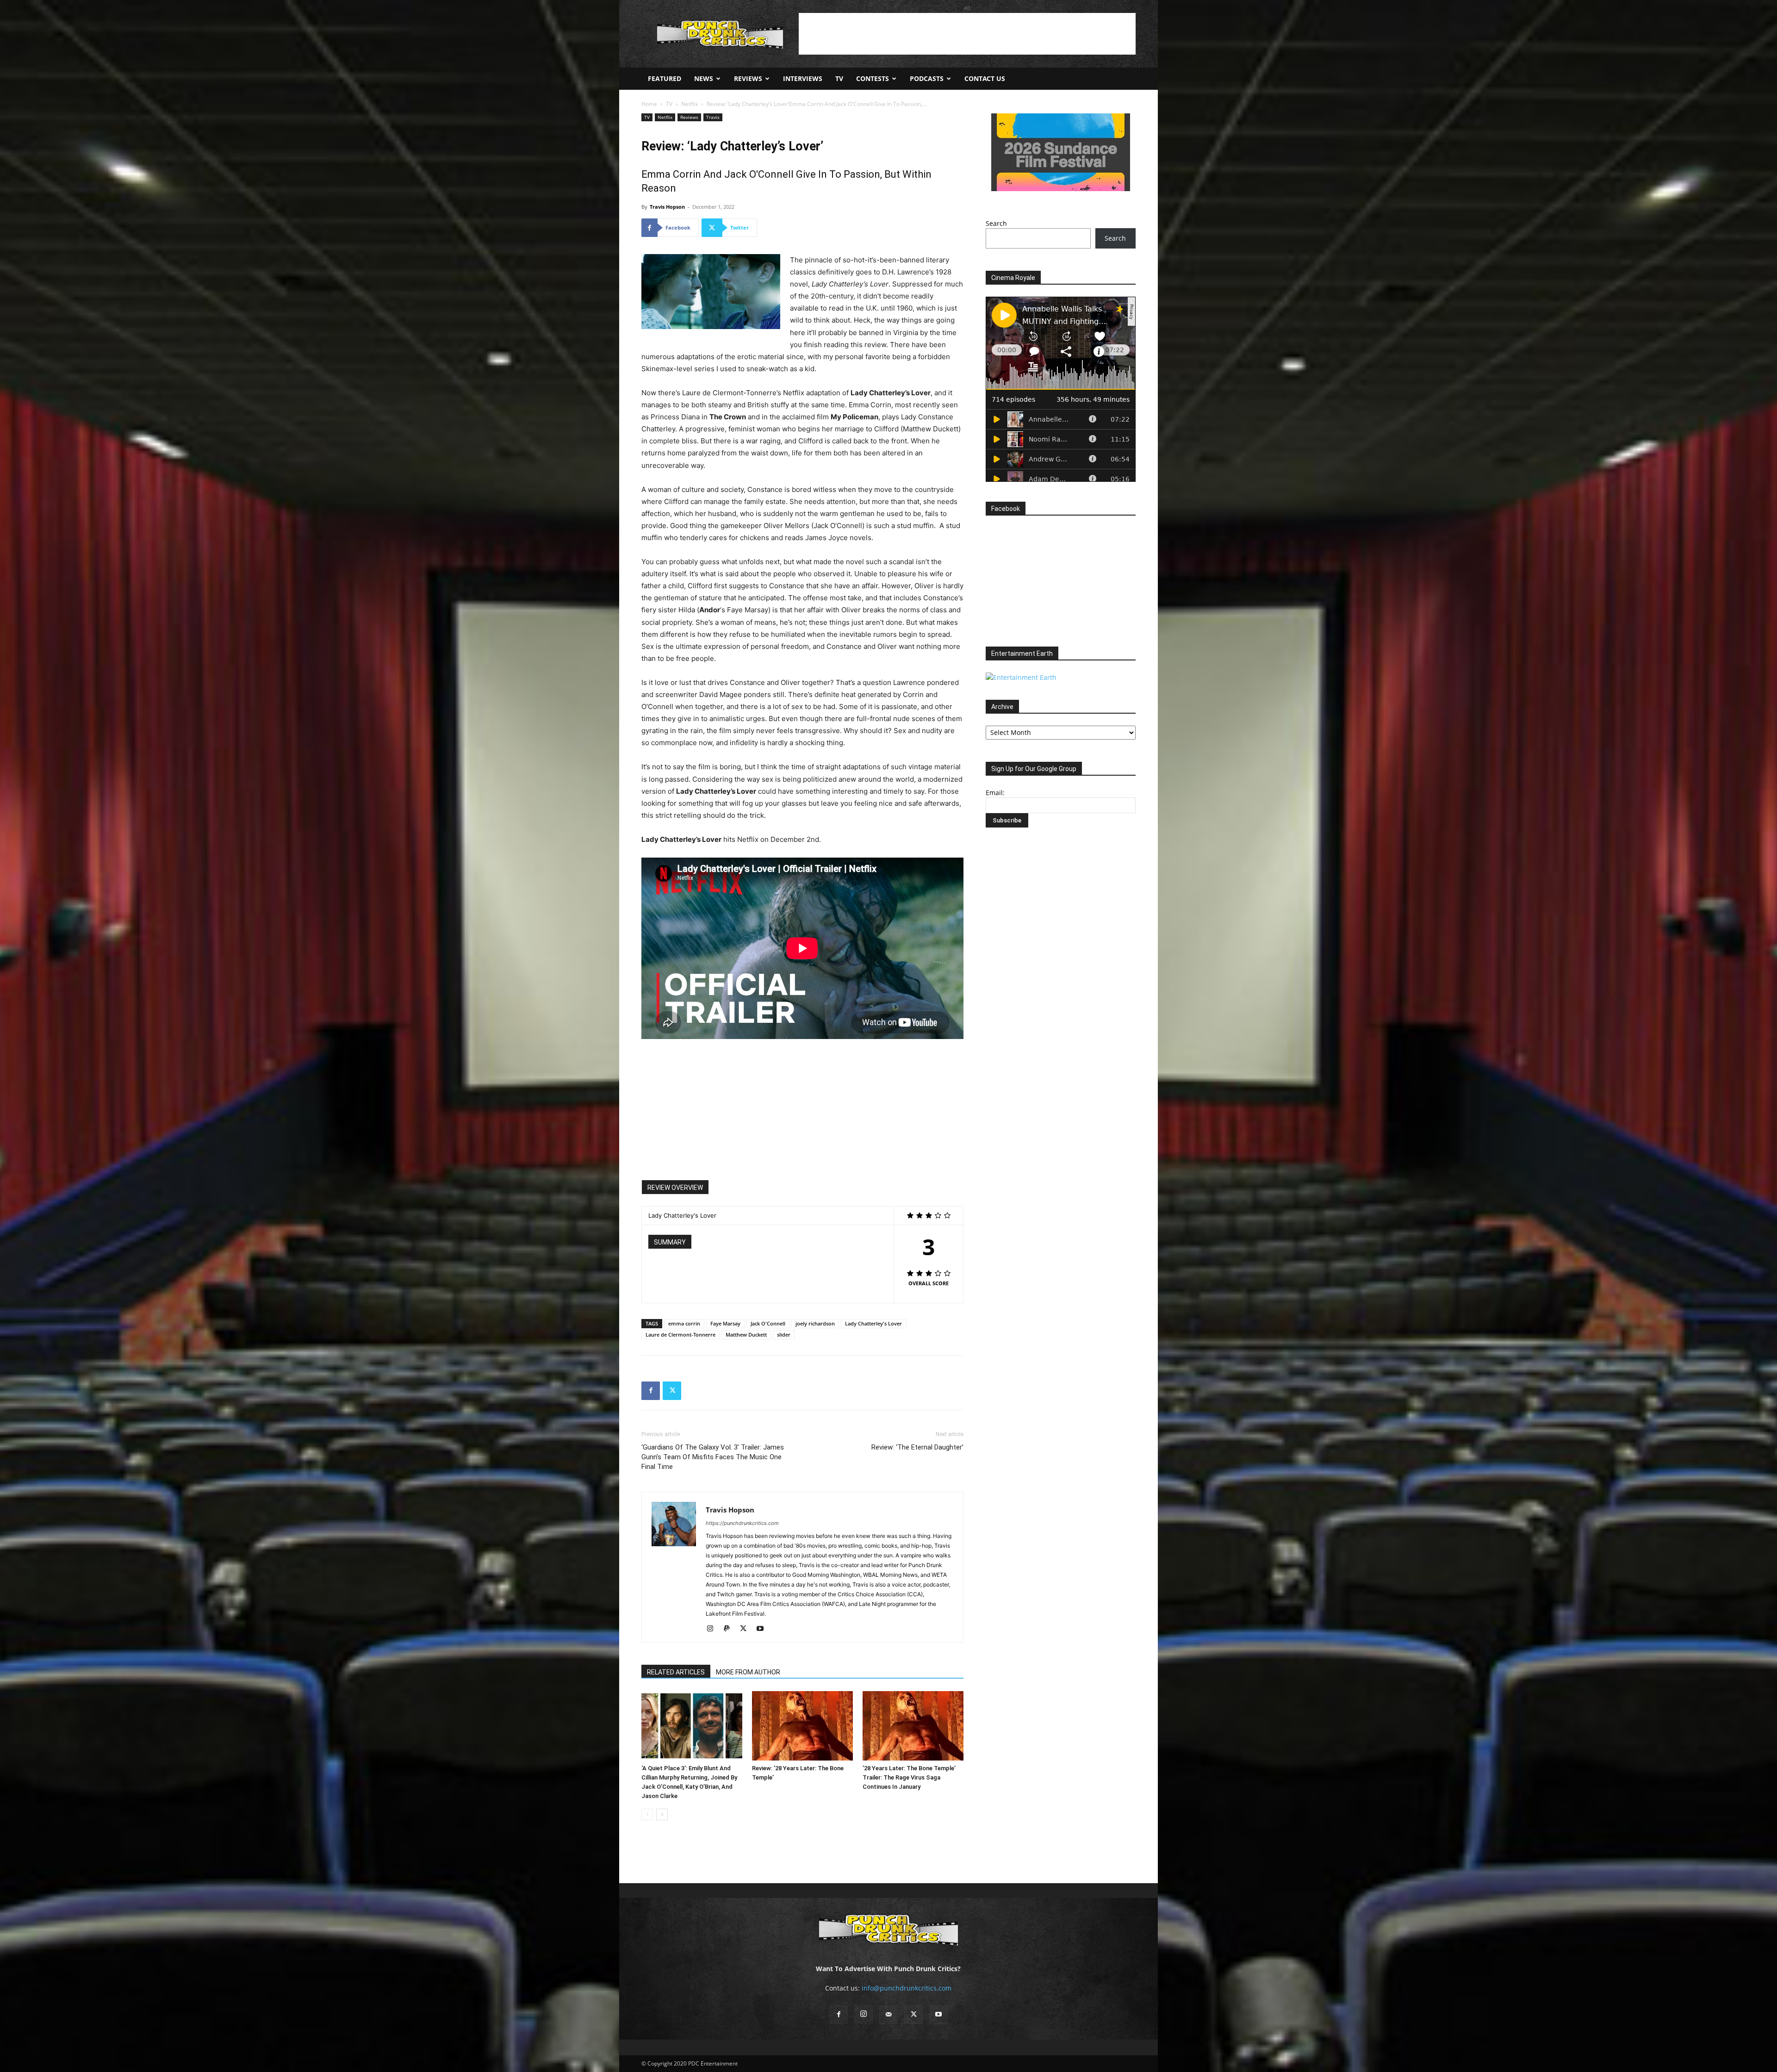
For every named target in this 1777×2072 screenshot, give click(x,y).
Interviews (803, 78)
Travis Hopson (667, 207)
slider (784, 1335)
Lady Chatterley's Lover (873, 1323)
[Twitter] (672, 1391)
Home (649, 104)
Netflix (690, 104)
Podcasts (927, 78)
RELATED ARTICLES (676, 1672)
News (704, 78)
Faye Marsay (725, 1323)
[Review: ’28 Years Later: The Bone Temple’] (802, 1726)
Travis (713, 117)
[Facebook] (651, 1391)
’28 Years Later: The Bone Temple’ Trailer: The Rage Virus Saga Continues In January (909, 1777)
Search (996, 223)
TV (839, 78)
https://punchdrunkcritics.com (742, 1523)
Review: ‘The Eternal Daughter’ (917, 1447)
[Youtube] (763, 1629)
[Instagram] (713, 1629)
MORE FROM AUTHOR (748, 1672)
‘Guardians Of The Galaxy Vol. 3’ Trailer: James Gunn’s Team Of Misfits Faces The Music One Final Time (713, 1457)
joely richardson (815, 1323)
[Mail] (888, 2015)
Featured (665, 78)
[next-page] (662, 1814)
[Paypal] (730, 1629)
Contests (873, 78)
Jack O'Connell (768, 1323)
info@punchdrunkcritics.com (907, 1988)
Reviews (748, 78)
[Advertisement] (967, 34)
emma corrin (684, 1323)
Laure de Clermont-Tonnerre (680, 1335)
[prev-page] (647, 1814)
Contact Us (985, 78)
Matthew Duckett (746, 1335)
